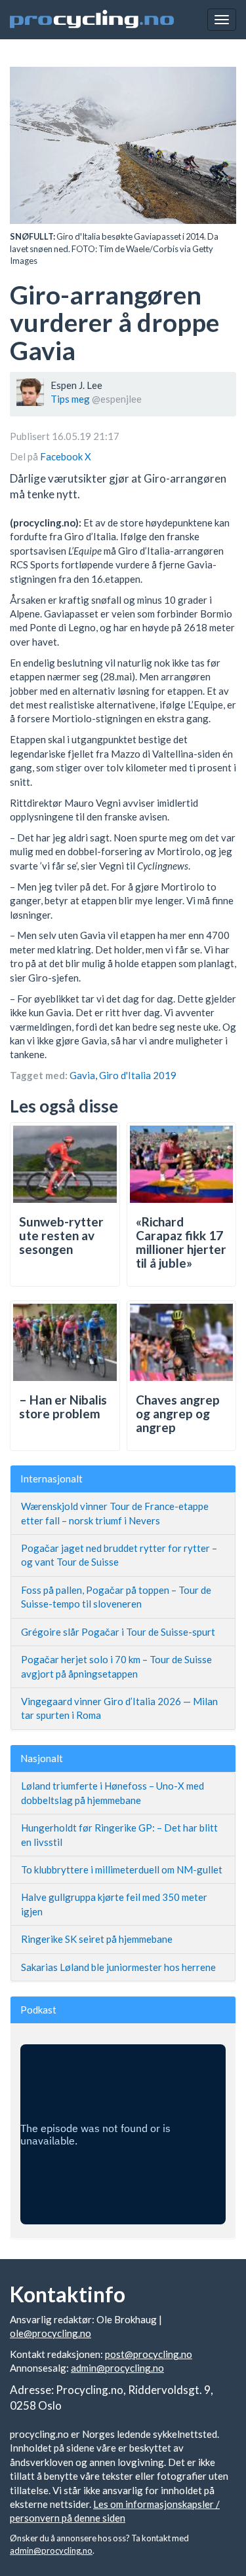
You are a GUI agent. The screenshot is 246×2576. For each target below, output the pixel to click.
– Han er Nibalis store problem (63, 1407)
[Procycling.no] (92, 20)
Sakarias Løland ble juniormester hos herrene (118, 1967)
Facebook (62, 456)
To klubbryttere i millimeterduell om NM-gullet (122, 1869)
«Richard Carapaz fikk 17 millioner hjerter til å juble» (181, 1242)
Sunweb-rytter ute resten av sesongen (61, 1235)
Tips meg (70, 399)
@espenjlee (117, 399)
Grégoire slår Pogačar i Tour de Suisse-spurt (118, 1632)
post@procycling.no (149, 2354)
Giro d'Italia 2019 (138, 1075)
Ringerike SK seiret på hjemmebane (97, 1939)
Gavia (82, 1075)
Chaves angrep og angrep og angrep (178, 1413)
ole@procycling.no (51, 2333)
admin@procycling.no (117, 2368)
